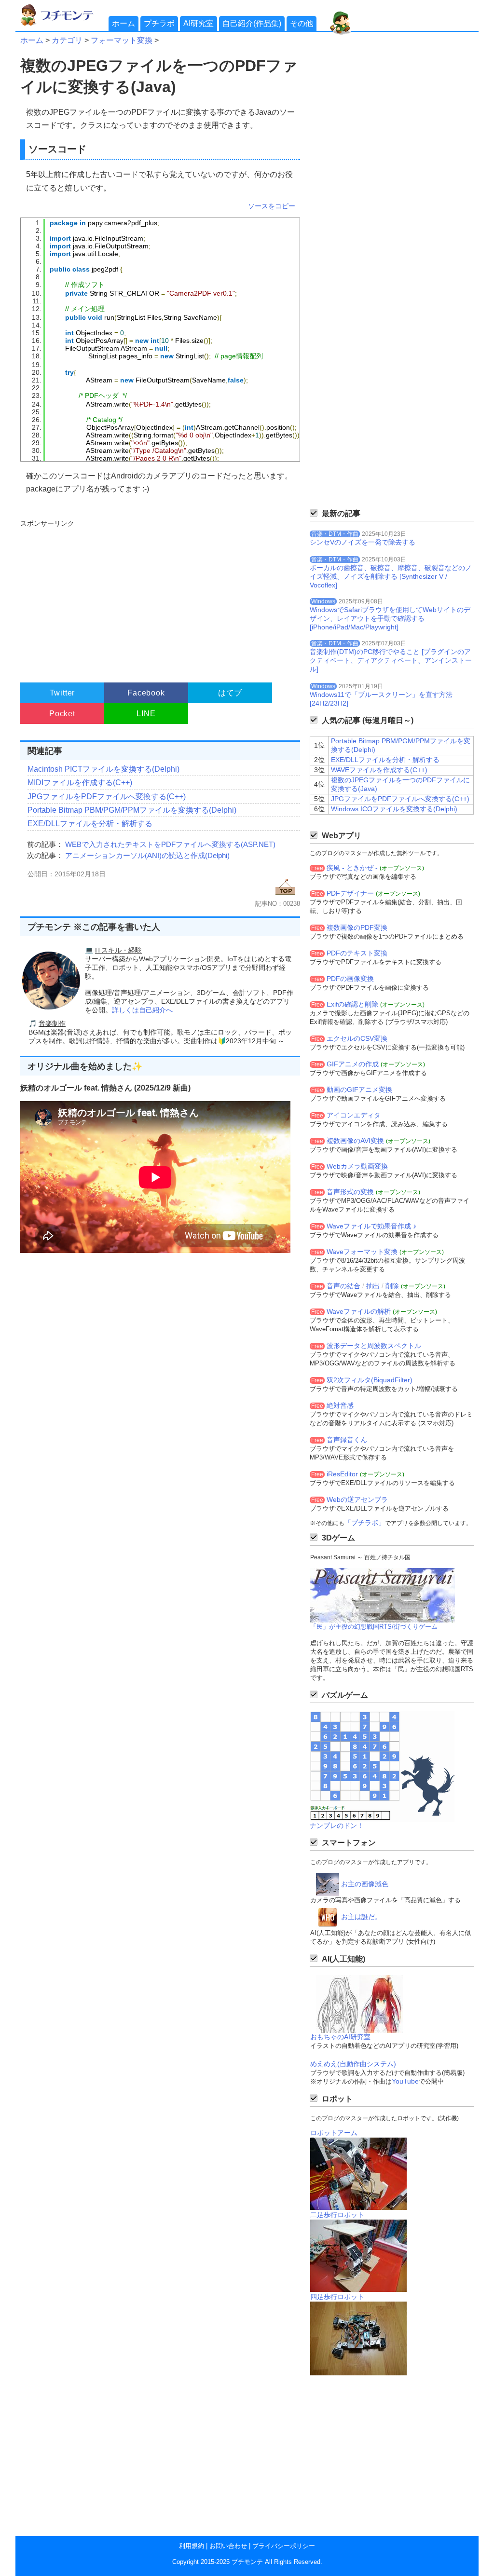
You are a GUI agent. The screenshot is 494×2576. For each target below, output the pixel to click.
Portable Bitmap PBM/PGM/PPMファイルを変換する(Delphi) (132, 810)
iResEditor (342, 1474)
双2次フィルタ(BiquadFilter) (370, 1380)
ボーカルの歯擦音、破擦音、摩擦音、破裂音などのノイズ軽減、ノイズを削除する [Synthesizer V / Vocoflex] (391, 576)
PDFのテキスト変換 (357, 953)
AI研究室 (199, 23)
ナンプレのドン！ (337, 1826)
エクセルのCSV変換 (357, 1038)
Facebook (146, 693)
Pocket (62, 714)
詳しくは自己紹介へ (142, 1010)
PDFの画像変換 (350, 979)
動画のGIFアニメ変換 (359, 1090)
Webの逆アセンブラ (357, 1499)
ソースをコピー (272, 206)
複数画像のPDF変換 (357, 927)
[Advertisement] (159, 597)
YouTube (405, 2081)
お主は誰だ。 (361, 1917)
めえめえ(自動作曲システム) (353, 2064)
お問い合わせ (228, 2546)
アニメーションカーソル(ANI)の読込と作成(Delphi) (147, 855)
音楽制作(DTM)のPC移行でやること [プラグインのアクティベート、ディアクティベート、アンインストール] (391, 660)
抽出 (373, 1286)
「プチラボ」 (365, 1523)
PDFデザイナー (350, 893)
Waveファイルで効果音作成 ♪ (371, 1226)
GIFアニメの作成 (353, 1064)
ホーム (123, 23)
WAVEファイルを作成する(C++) (379, 770)
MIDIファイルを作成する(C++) (80, 783)
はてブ (230, 693)
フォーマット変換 (122, 40)
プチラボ (159, 23)
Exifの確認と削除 (352, 1004)
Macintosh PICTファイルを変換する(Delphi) (103, 769)
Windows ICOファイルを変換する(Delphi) (394, 809)
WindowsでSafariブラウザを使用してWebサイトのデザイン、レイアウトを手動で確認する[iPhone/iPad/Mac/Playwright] (390, 618)
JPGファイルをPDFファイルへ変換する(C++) (107, 797)
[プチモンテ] (64, 24)
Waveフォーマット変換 (362, 1252)
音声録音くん (347, 1440)
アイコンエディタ (354, 1115)
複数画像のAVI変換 (355, 1141)
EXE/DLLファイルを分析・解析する (90, 824)
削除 (392, 1286)
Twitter (62, 693)
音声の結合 (343, 1286)
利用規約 (192, 2546)
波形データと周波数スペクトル (374, 1346)
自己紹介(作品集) (252, 23)
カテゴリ (67, 40)
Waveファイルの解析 (359, 1311)
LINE (146, 714)
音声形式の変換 (350, 1192)
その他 (302, 23)
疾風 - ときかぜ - (352, 868)
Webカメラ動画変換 (357, 1166)
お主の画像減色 (365, 1884)
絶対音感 (340, 1405)
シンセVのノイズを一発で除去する (363, 542)
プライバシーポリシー (284, 2546)
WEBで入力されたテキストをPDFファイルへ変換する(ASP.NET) (170, 844)
